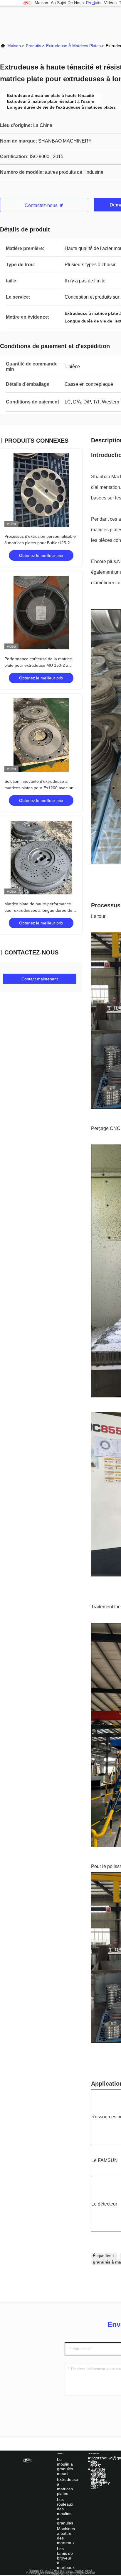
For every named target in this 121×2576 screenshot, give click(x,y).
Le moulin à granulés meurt (65, 2466)
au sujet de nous (67, 3)
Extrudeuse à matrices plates (73, 46)
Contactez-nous (42, 205)
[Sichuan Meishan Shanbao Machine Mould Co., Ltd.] (27, 3)
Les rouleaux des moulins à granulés (65, 2511)
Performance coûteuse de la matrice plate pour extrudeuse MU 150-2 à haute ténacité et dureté (38, 665)
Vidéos (110, 3)
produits (94, 3)
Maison (41, 3)
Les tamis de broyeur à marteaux (66, 2558)
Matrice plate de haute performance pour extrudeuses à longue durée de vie (38, 910)
